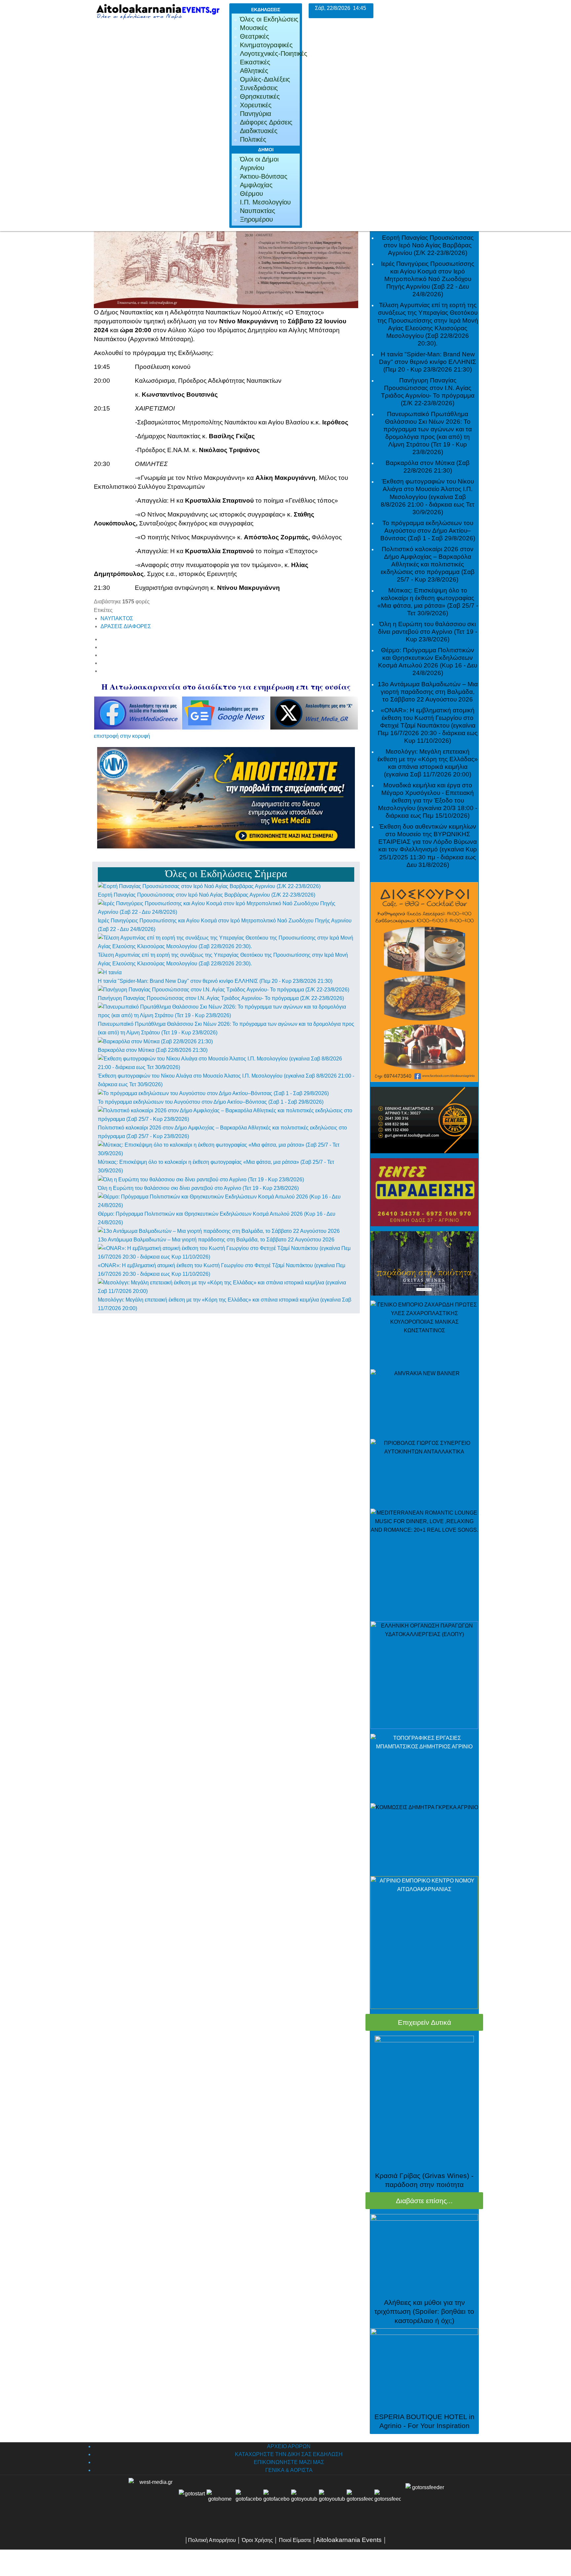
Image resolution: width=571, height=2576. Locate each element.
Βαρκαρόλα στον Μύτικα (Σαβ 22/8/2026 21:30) (153, 1050)
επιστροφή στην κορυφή (122, 736)
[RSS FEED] (360, 2502)
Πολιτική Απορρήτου (212, 2540)
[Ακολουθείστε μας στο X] (277, 2502)
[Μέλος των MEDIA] (424, 2502)
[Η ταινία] (110, 972)
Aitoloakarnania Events (349, 2540)
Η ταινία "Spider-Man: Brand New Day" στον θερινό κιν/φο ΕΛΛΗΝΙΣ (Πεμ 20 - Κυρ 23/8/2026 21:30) (215, 981)
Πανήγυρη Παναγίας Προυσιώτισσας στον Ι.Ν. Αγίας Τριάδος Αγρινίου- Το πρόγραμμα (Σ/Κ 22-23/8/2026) (221, 998)
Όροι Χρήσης (257, 2540)
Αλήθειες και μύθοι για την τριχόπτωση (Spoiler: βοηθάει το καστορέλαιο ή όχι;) (424, 2311)
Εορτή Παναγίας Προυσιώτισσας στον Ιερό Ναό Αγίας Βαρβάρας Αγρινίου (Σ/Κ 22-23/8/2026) (207, 895)
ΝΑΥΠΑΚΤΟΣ (117, 618)
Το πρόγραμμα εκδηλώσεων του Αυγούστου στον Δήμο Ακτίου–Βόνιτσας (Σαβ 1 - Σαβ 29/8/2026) (211, 1102)
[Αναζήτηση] (388, 2502)
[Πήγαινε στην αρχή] (192, 2502)
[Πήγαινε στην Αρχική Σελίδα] (220, 2502)
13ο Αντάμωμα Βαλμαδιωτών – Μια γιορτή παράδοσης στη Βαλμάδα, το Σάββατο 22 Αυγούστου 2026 (216, 1240)
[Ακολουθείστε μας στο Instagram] (346, 2502)
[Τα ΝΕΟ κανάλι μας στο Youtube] (332, 2502)
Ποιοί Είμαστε (295, 2540)
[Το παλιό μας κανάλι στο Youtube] (304, 2502)
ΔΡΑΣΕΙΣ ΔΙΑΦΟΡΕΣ (126, 626)
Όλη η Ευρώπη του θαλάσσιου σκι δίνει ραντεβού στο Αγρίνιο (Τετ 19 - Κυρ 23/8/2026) (198, 1188)
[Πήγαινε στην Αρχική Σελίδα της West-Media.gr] (152, 2502)
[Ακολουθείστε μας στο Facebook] (249, 2502)
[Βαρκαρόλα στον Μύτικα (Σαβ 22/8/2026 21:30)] (155, 1041)
